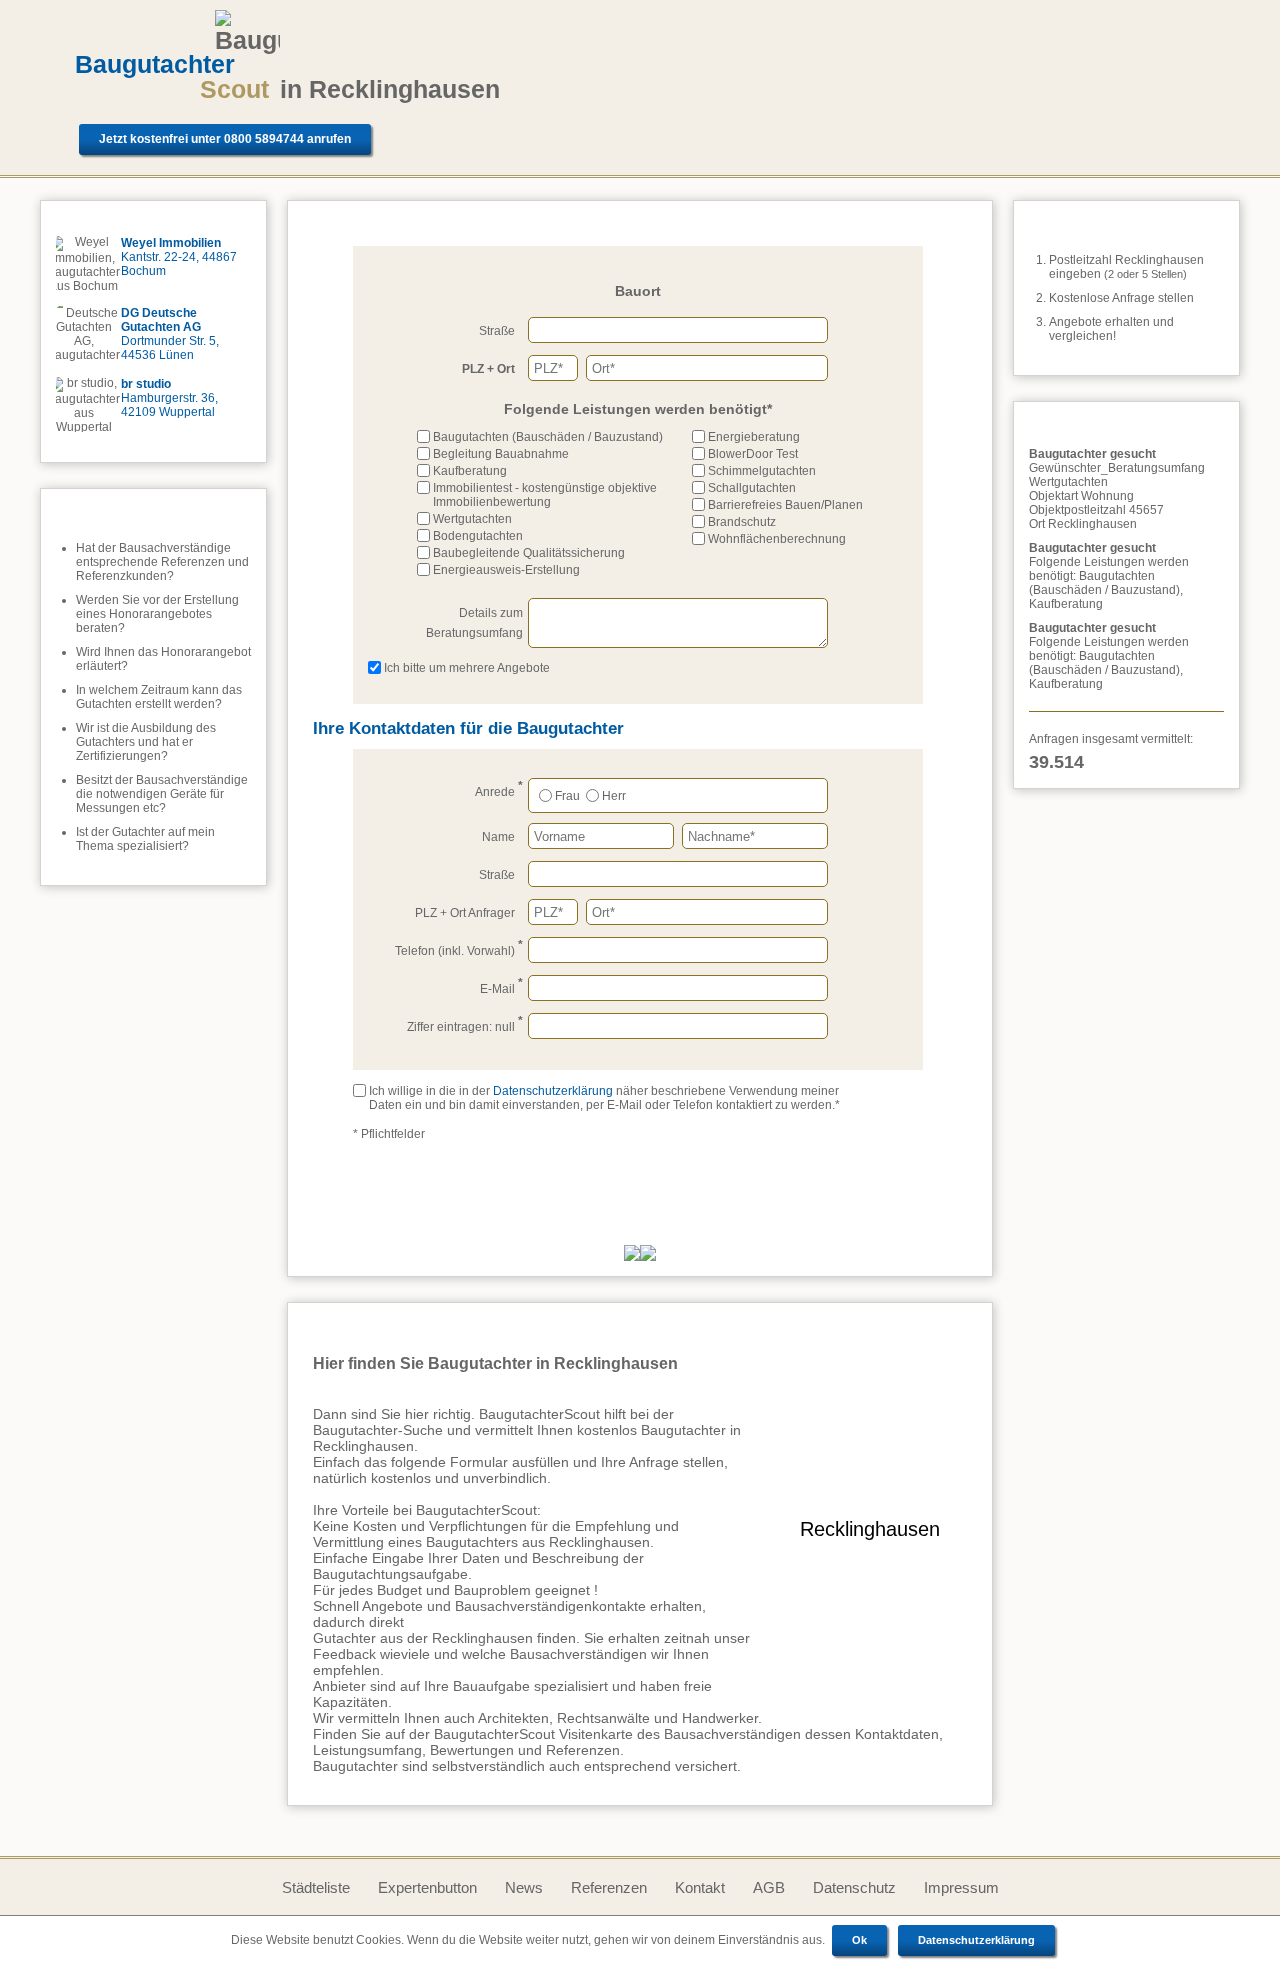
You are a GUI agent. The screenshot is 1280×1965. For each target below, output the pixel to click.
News (524, 1887)
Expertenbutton (427, 1887)
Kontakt (700, 1887)
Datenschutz (854, 1887)
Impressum (961, 1887)
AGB (769, 1887)
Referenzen (609, 1887)
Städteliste (316, 1887)
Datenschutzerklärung (976, 1940)
